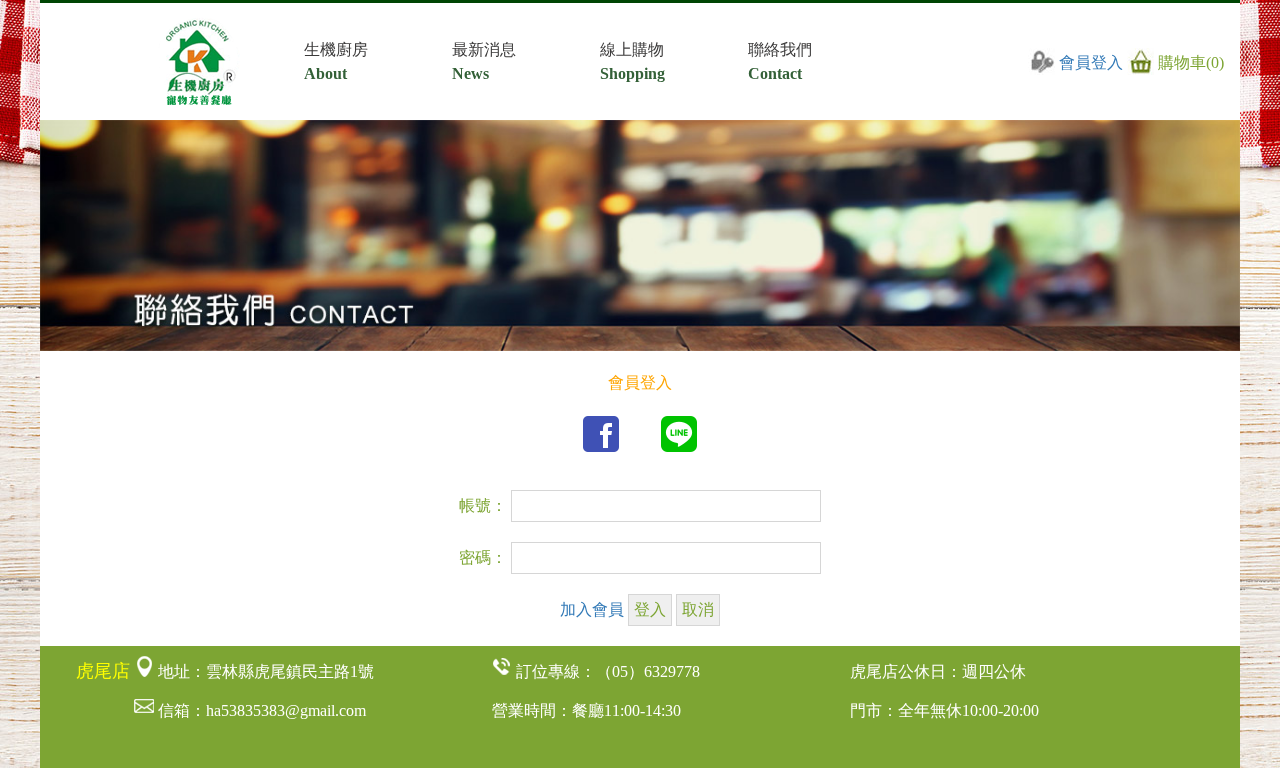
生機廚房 (336, 61)
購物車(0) (1189, 62)
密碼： (483, 557)
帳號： (483, 505)
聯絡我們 (780, 61)
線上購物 (632, 61)
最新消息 (484, 61)
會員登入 (1091, 62)
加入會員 (592, 609)
